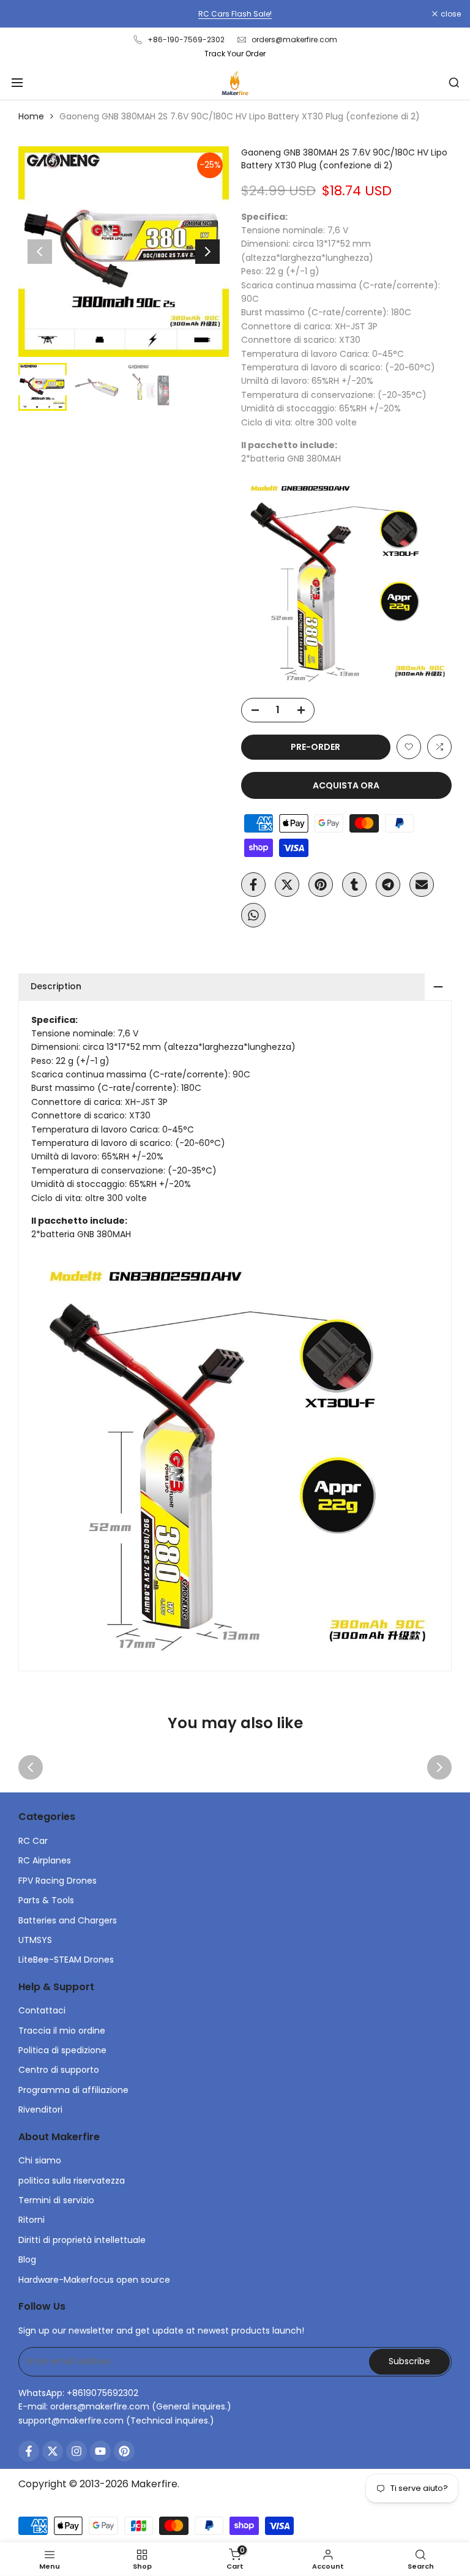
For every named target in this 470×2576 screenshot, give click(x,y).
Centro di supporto (59, 2070)
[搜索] (454, 83)
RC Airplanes (45, 1860)
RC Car (33, 1841)
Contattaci (42, 2010)
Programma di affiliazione (73, 2090)
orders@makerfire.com (294, 39)
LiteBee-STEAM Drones (66, 1960)
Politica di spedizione (62, 2050)
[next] (207, 252)
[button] (409, 747)
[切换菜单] (17, 83)
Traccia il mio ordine (62, 2031)
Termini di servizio (56, 2200)
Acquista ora (346, 785)
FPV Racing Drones (58, 1881)
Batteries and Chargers (68, 1920)
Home (31, 116)
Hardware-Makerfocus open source (94, 2280)
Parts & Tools (46, 1900)
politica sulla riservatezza (72, 2181)
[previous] (40, 252)
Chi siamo (40, 2160)
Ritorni (32, 2220)
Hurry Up (410, 14)
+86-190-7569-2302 (186, 39)
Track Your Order (235, 54)
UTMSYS (35, 1940)
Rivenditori (40, 2110)
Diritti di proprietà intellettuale (82, 2240)
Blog (27, 2260)
